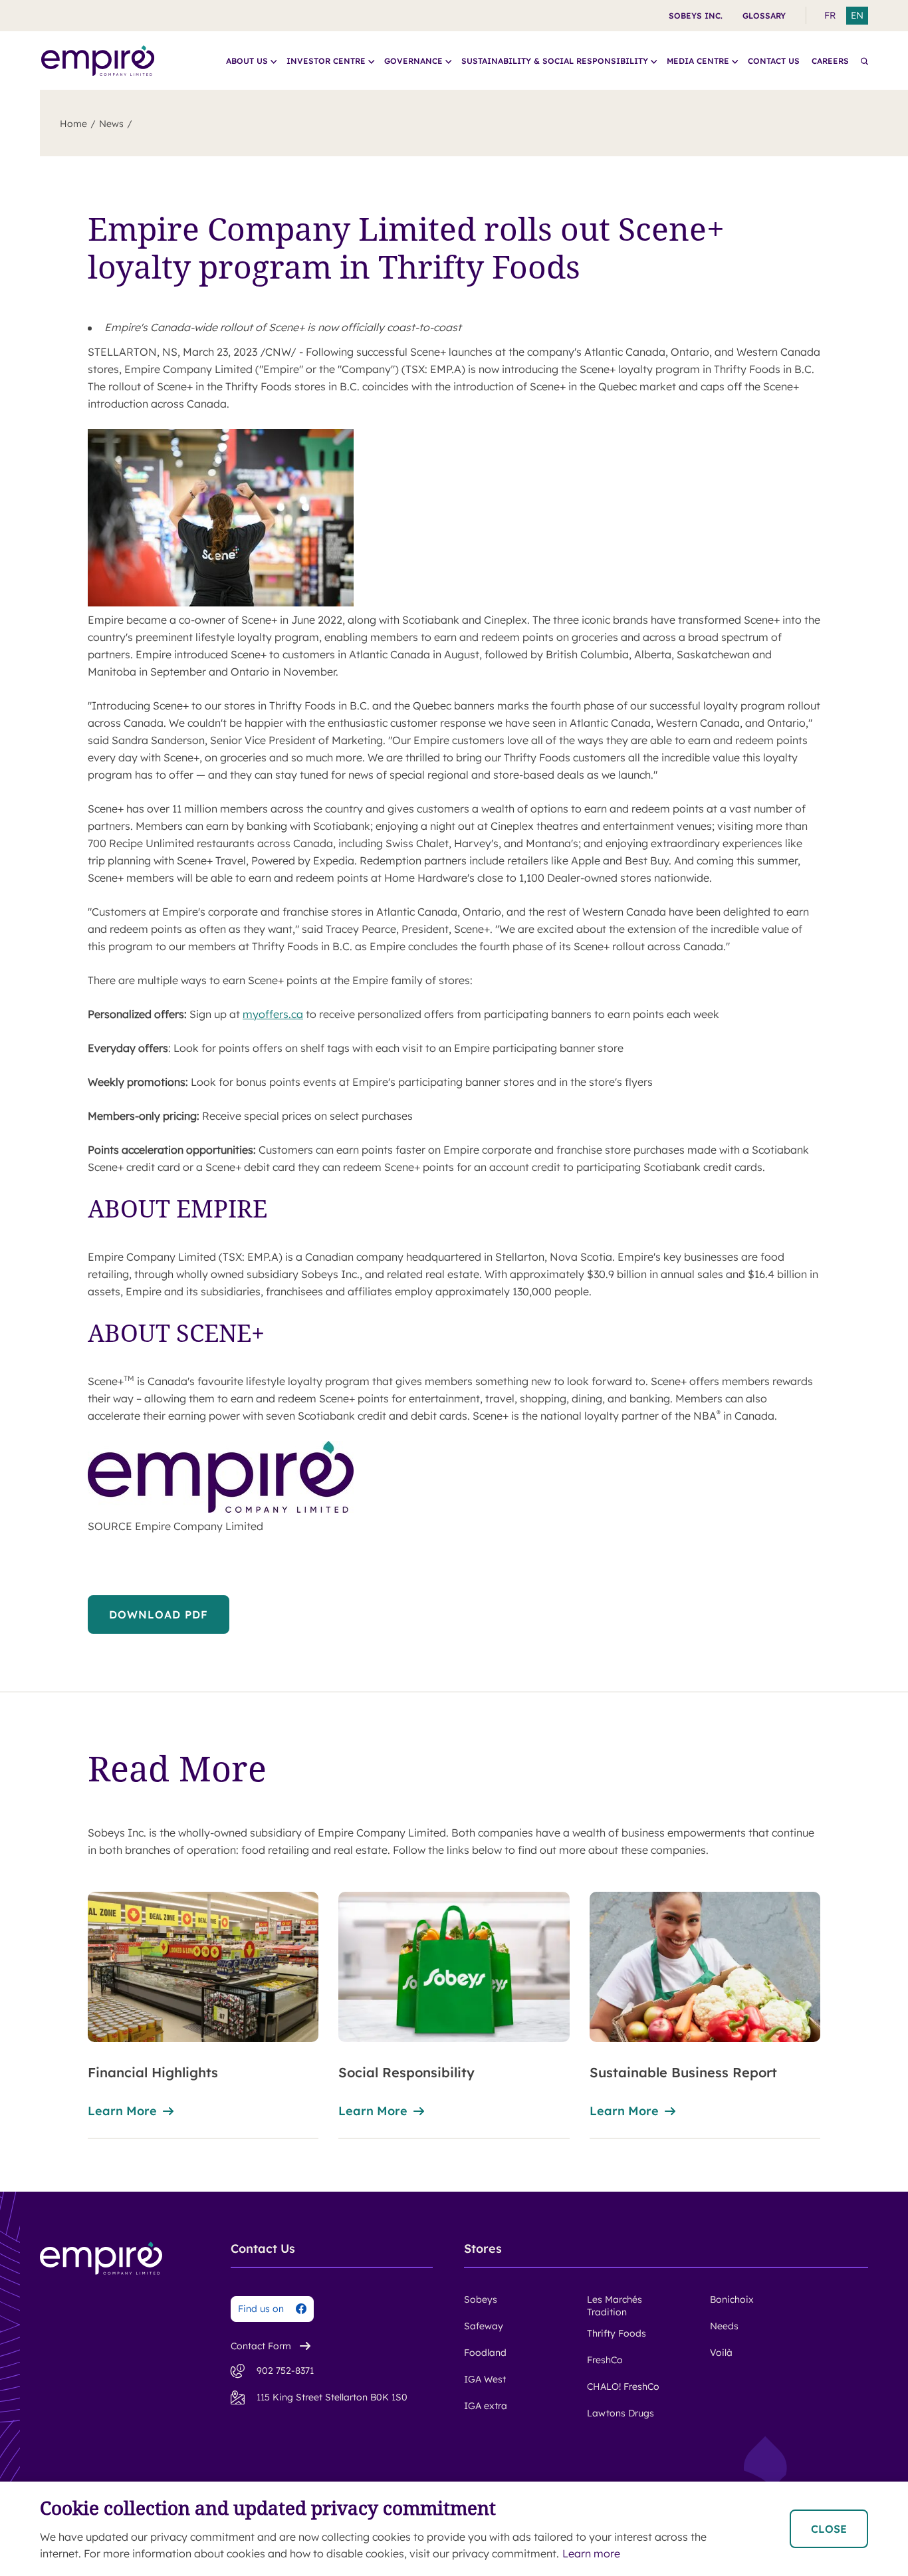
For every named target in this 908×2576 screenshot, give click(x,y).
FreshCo (605, 2360)
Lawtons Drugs (621, 2413)
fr (830, 15)
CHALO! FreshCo (623, 2386)
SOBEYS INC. (696, 16)
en (857, 15)
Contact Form (261, 2346)
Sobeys (481, 2299)
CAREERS (830, 61)
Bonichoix (732, 2299)
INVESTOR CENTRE (326, 61)
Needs (724, 2326)
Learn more (373, 2111)
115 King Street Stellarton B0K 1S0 (332, 2397)
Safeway (484, 2326)
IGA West (485, 2379)
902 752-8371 (285, 2371)
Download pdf (159, 1614)
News (111, 124)
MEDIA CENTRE (698, 61)
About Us (247, 61)
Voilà (721, 2353)
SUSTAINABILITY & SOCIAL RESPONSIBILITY (555, 61)
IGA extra (486, 2406)
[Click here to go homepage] (98, 61)
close (829, 2529)
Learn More (122, 2111)
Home (73, 124)
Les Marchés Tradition (615, 2306)
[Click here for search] (864, 61)
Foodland (485, 2353)
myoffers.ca (273, 1014)
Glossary (764, 16)
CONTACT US (774, 61)
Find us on (261, 2309)
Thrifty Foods (617, 2333)
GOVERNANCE (413, 61)
